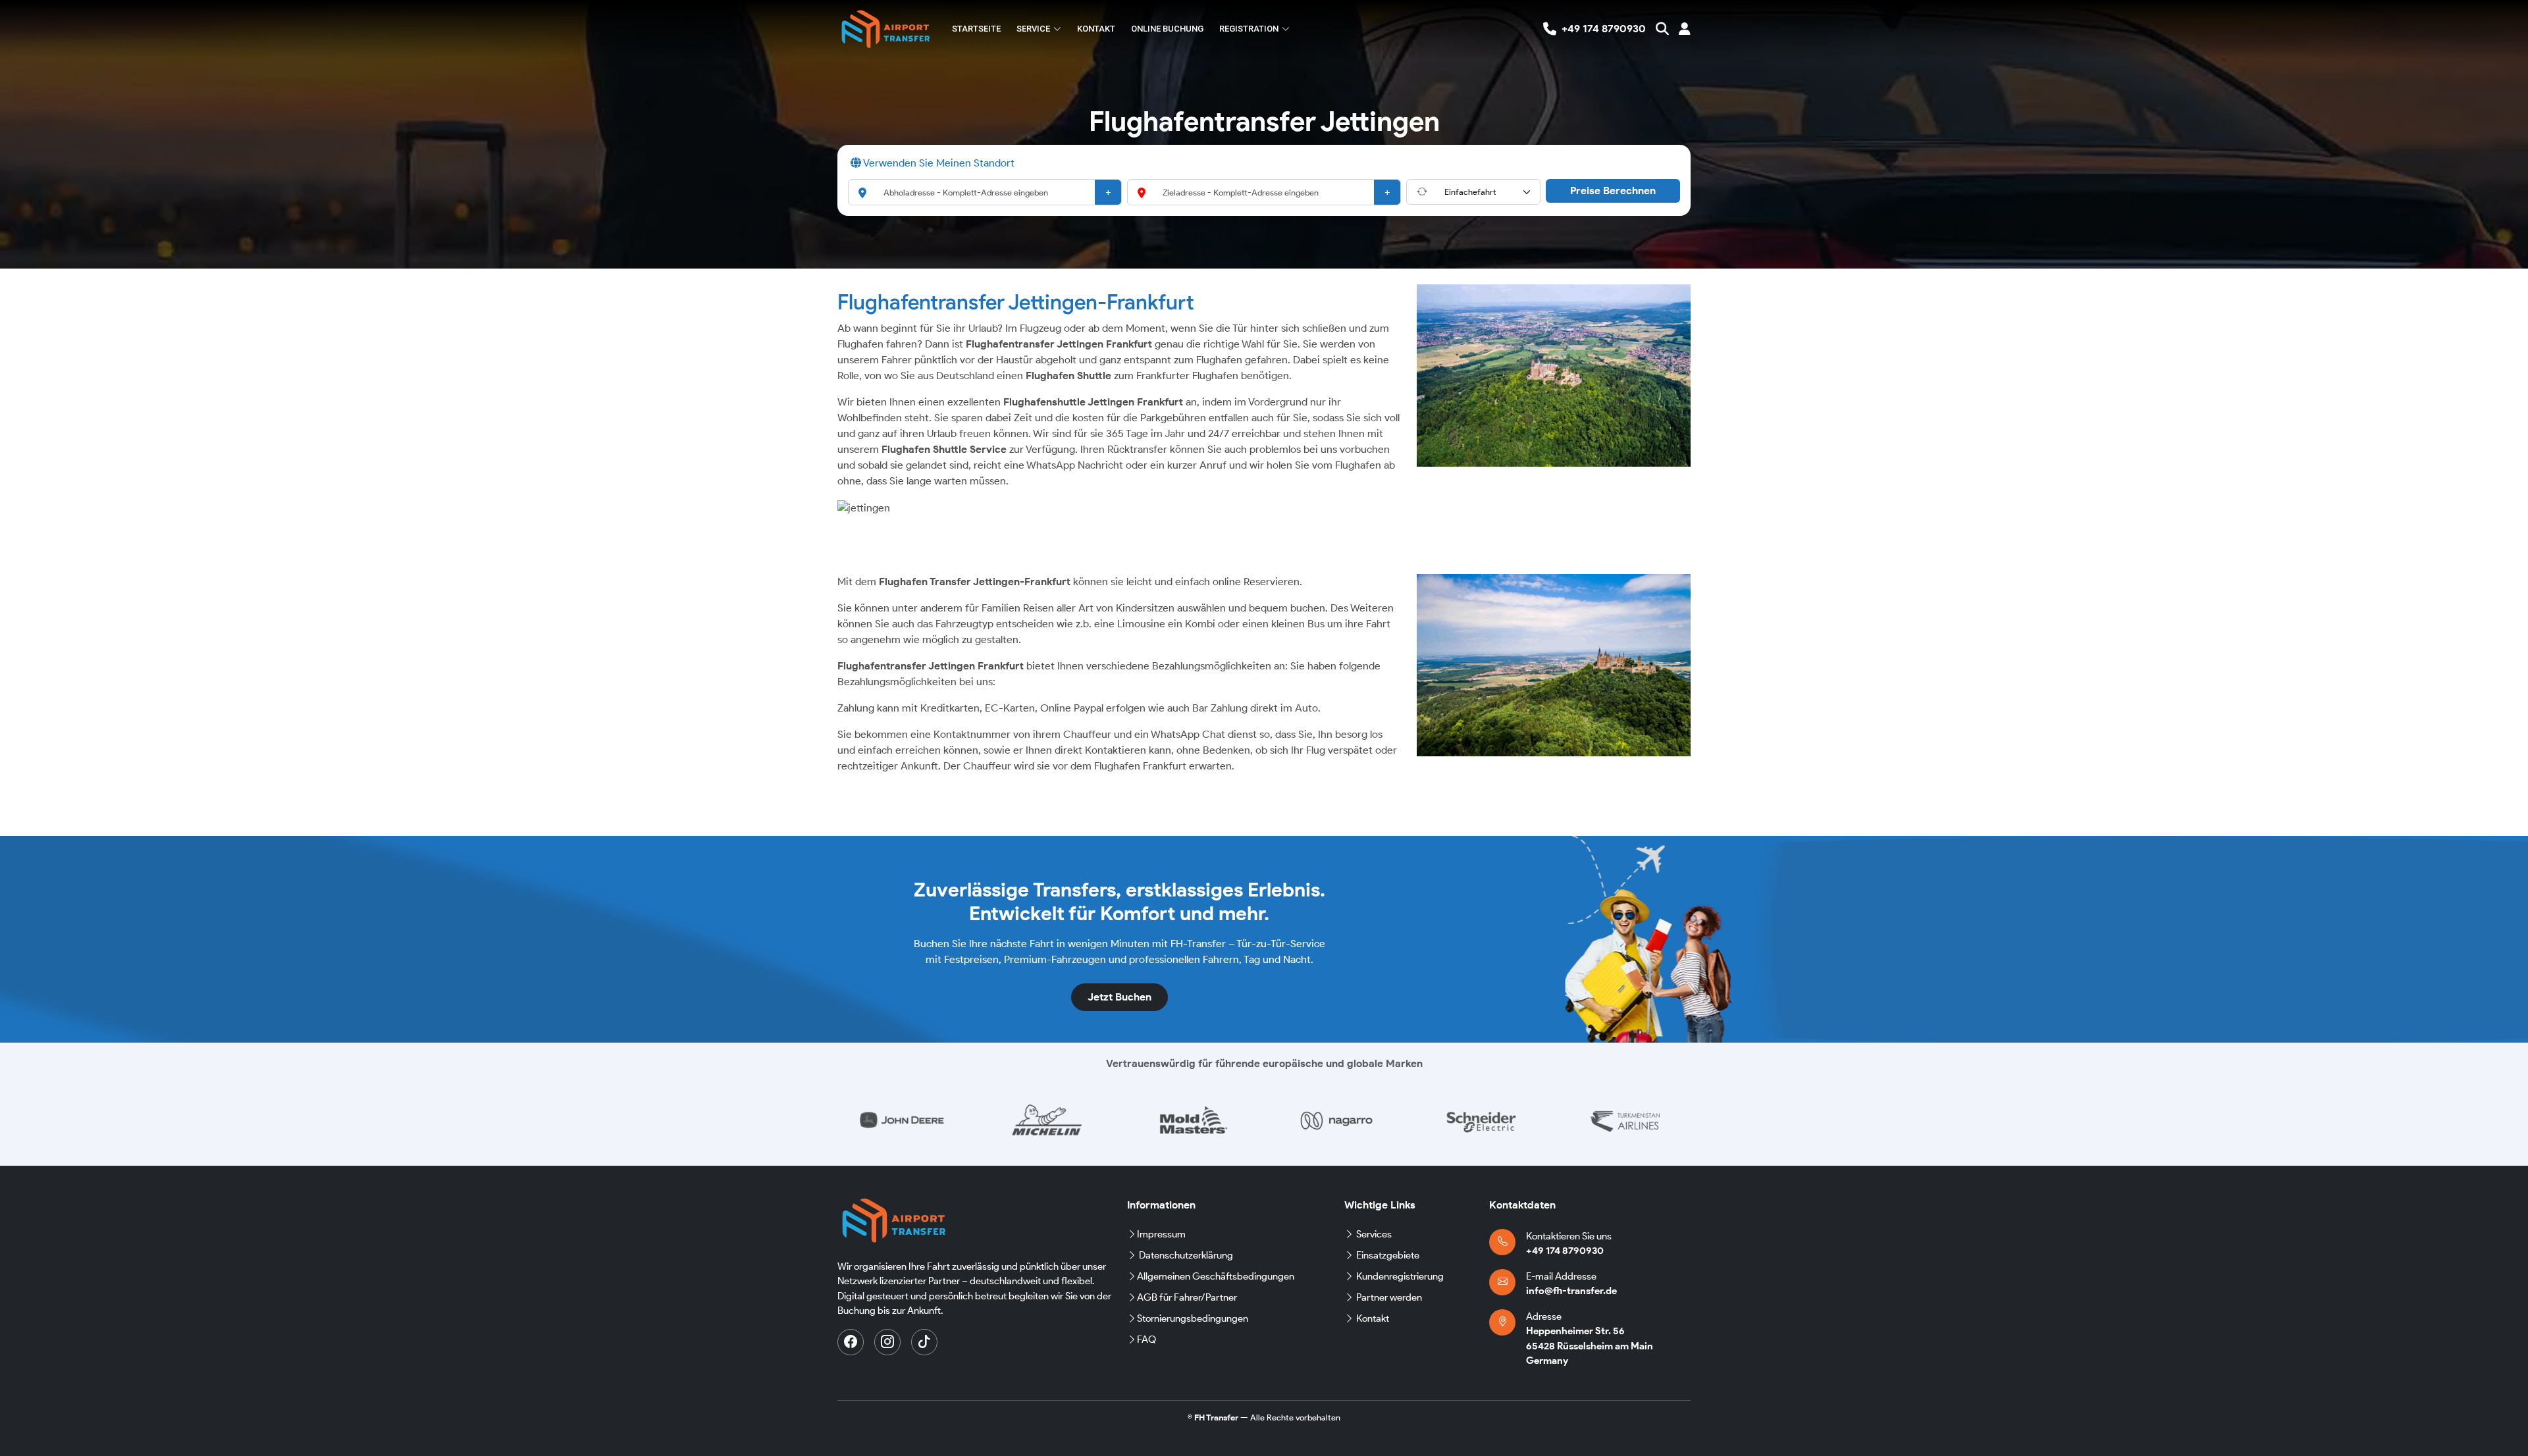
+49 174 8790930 (1565, 1251)
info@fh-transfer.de (1571, 1291)
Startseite (976, 29)
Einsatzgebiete (1388, 1255)
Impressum (1161, 1234)
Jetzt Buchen (1119, 997)
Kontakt (1096, 29)
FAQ (1146, 1339)
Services (1374, 1234)
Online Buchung (1167, 29)
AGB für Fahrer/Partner (1187, 1297)
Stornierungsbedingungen (1193, 1318)
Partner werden (1389, 1297)
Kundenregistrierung (1400, 1276)
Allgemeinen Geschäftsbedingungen (1216, 1276)
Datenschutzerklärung (1186, 1255)
